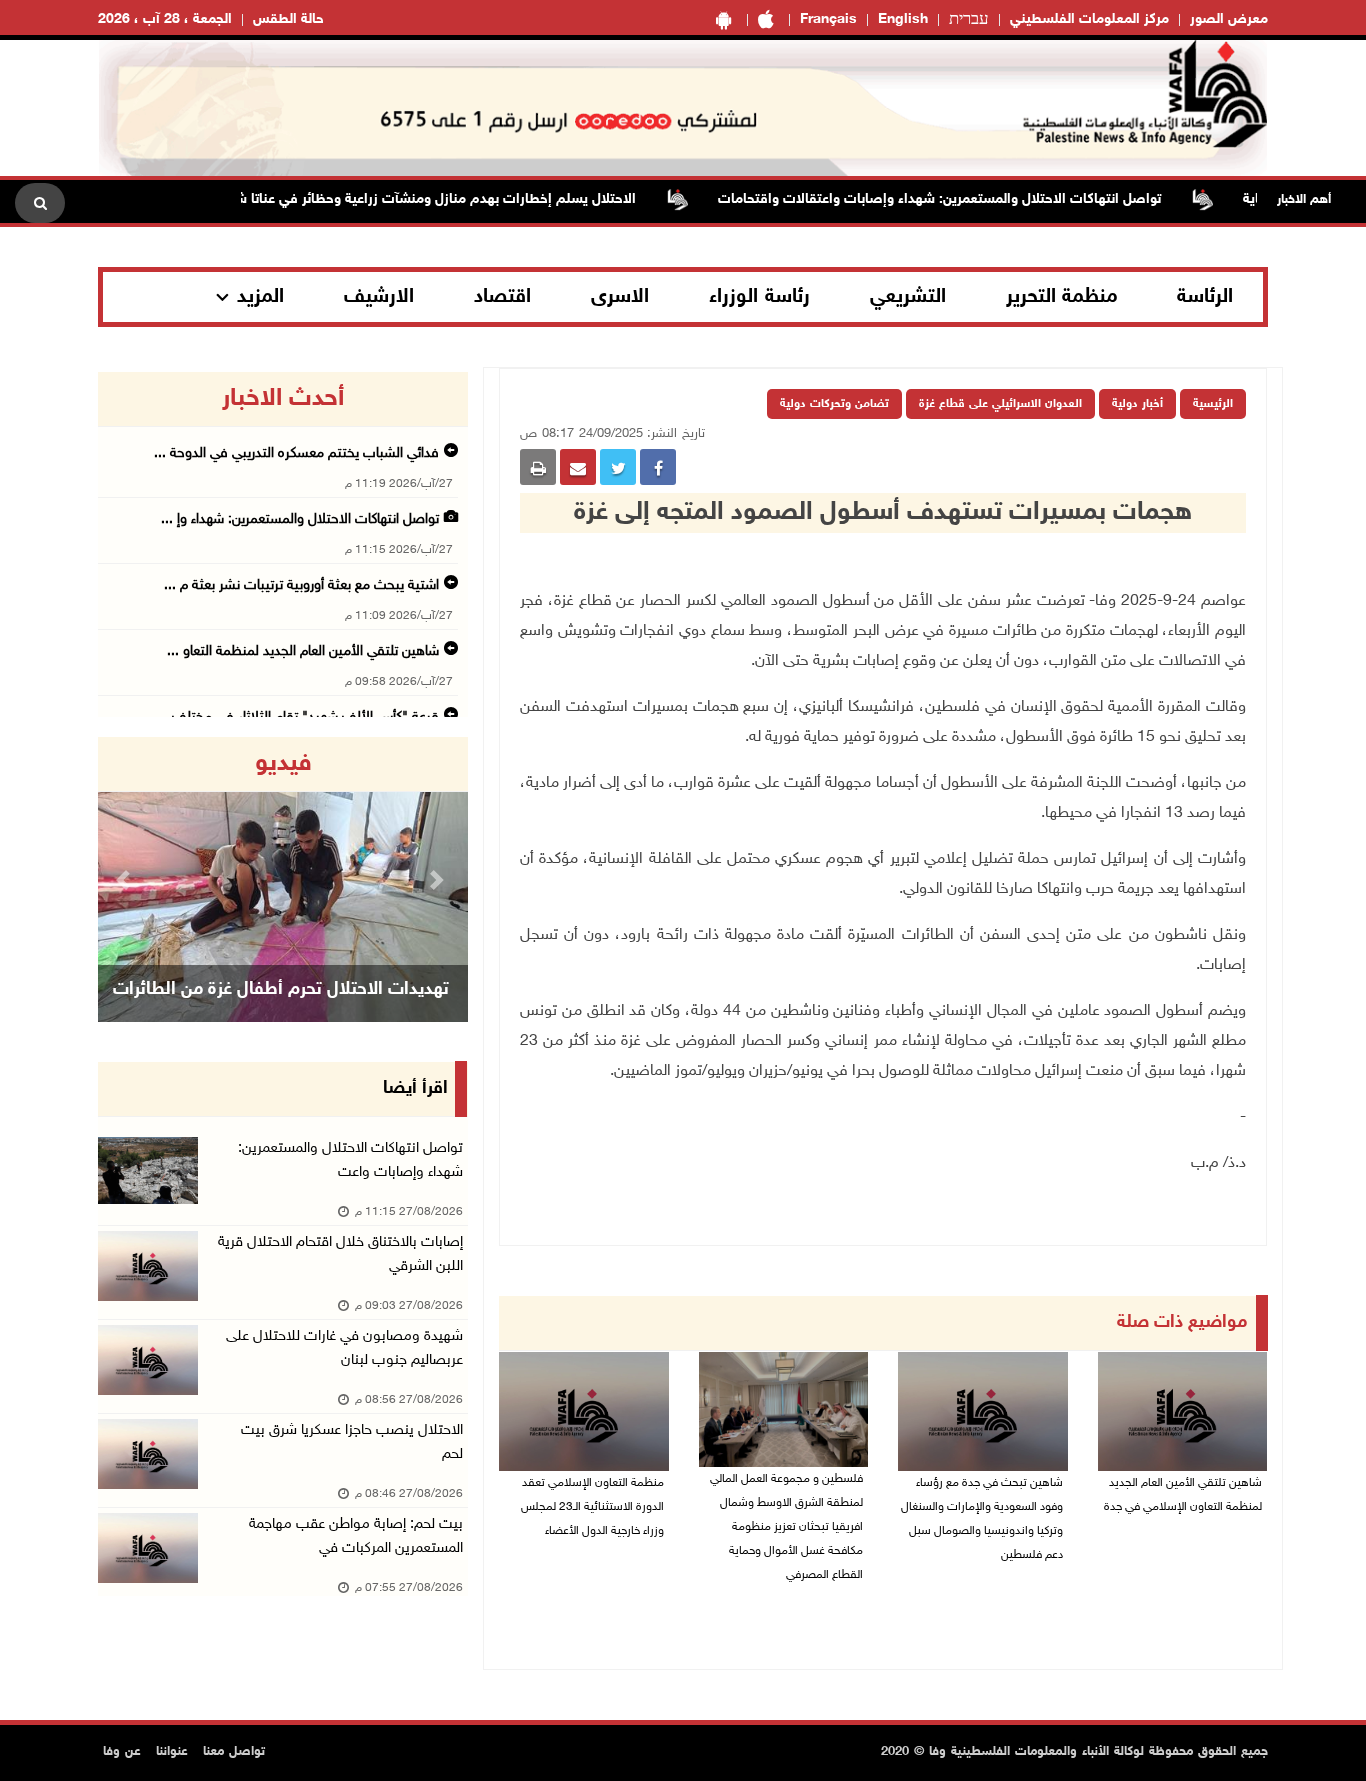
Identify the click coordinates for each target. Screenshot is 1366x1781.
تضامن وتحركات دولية (834, 404)
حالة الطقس (288, 19)
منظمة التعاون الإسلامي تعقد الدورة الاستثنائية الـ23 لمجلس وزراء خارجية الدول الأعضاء (592, 1507)
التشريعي (908, 297)
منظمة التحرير (1062, 297)
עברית (969, 20)
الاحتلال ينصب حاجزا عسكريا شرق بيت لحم (352, 1442)
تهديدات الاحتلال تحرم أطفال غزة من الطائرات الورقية (281, 1015)
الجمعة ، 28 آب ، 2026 (165, 19)
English (903, 19)
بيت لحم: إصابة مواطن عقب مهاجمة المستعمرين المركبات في (356, 1536)
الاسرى (620, 297)
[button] (126, 879)
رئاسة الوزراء (759, 297)
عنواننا (172, 1752)
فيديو (283, 764)
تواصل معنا (234, 1752)
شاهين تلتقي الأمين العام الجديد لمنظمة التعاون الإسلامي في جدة (1183, 1495)
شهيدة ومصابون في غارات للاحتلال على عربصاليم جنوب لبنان (344, 1348)
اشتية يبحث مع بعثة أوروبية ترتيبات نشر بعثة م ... (301, 585)
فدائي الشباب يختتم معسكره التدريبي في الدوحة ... (296, 453)
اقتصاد (502, 297)
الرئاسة (1205, 297)
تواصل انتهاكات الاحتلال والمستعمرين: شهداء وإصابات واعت (350, 1160)
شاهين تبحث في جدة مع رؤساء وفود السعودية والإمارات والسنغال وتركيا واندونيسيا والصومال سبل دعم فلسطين (982, 1519)
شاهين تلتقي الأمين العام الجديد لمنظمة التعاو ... (303, 651)
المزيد (260, 297)
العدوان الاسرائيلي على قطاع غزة (1000, 404)
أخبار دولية (1137, 404)
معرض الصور (1229, 19)
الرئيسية (1213, 404)
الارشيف (379, 297)
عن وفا (122, 1752)
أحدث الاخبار (283, 399)
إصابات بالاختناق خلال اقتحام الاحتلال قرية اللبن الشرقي (340, 1254)
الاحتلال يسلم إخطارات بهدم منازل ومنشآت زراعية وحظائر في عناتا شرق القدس (438, 199)
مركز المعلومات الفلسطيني (1089, 19)
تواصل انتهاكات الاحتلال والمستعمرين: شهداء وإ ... (300, 519)
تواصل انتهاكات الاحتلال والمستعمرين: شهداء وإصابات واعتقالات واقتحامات (972, 199)
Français (828, 19)
